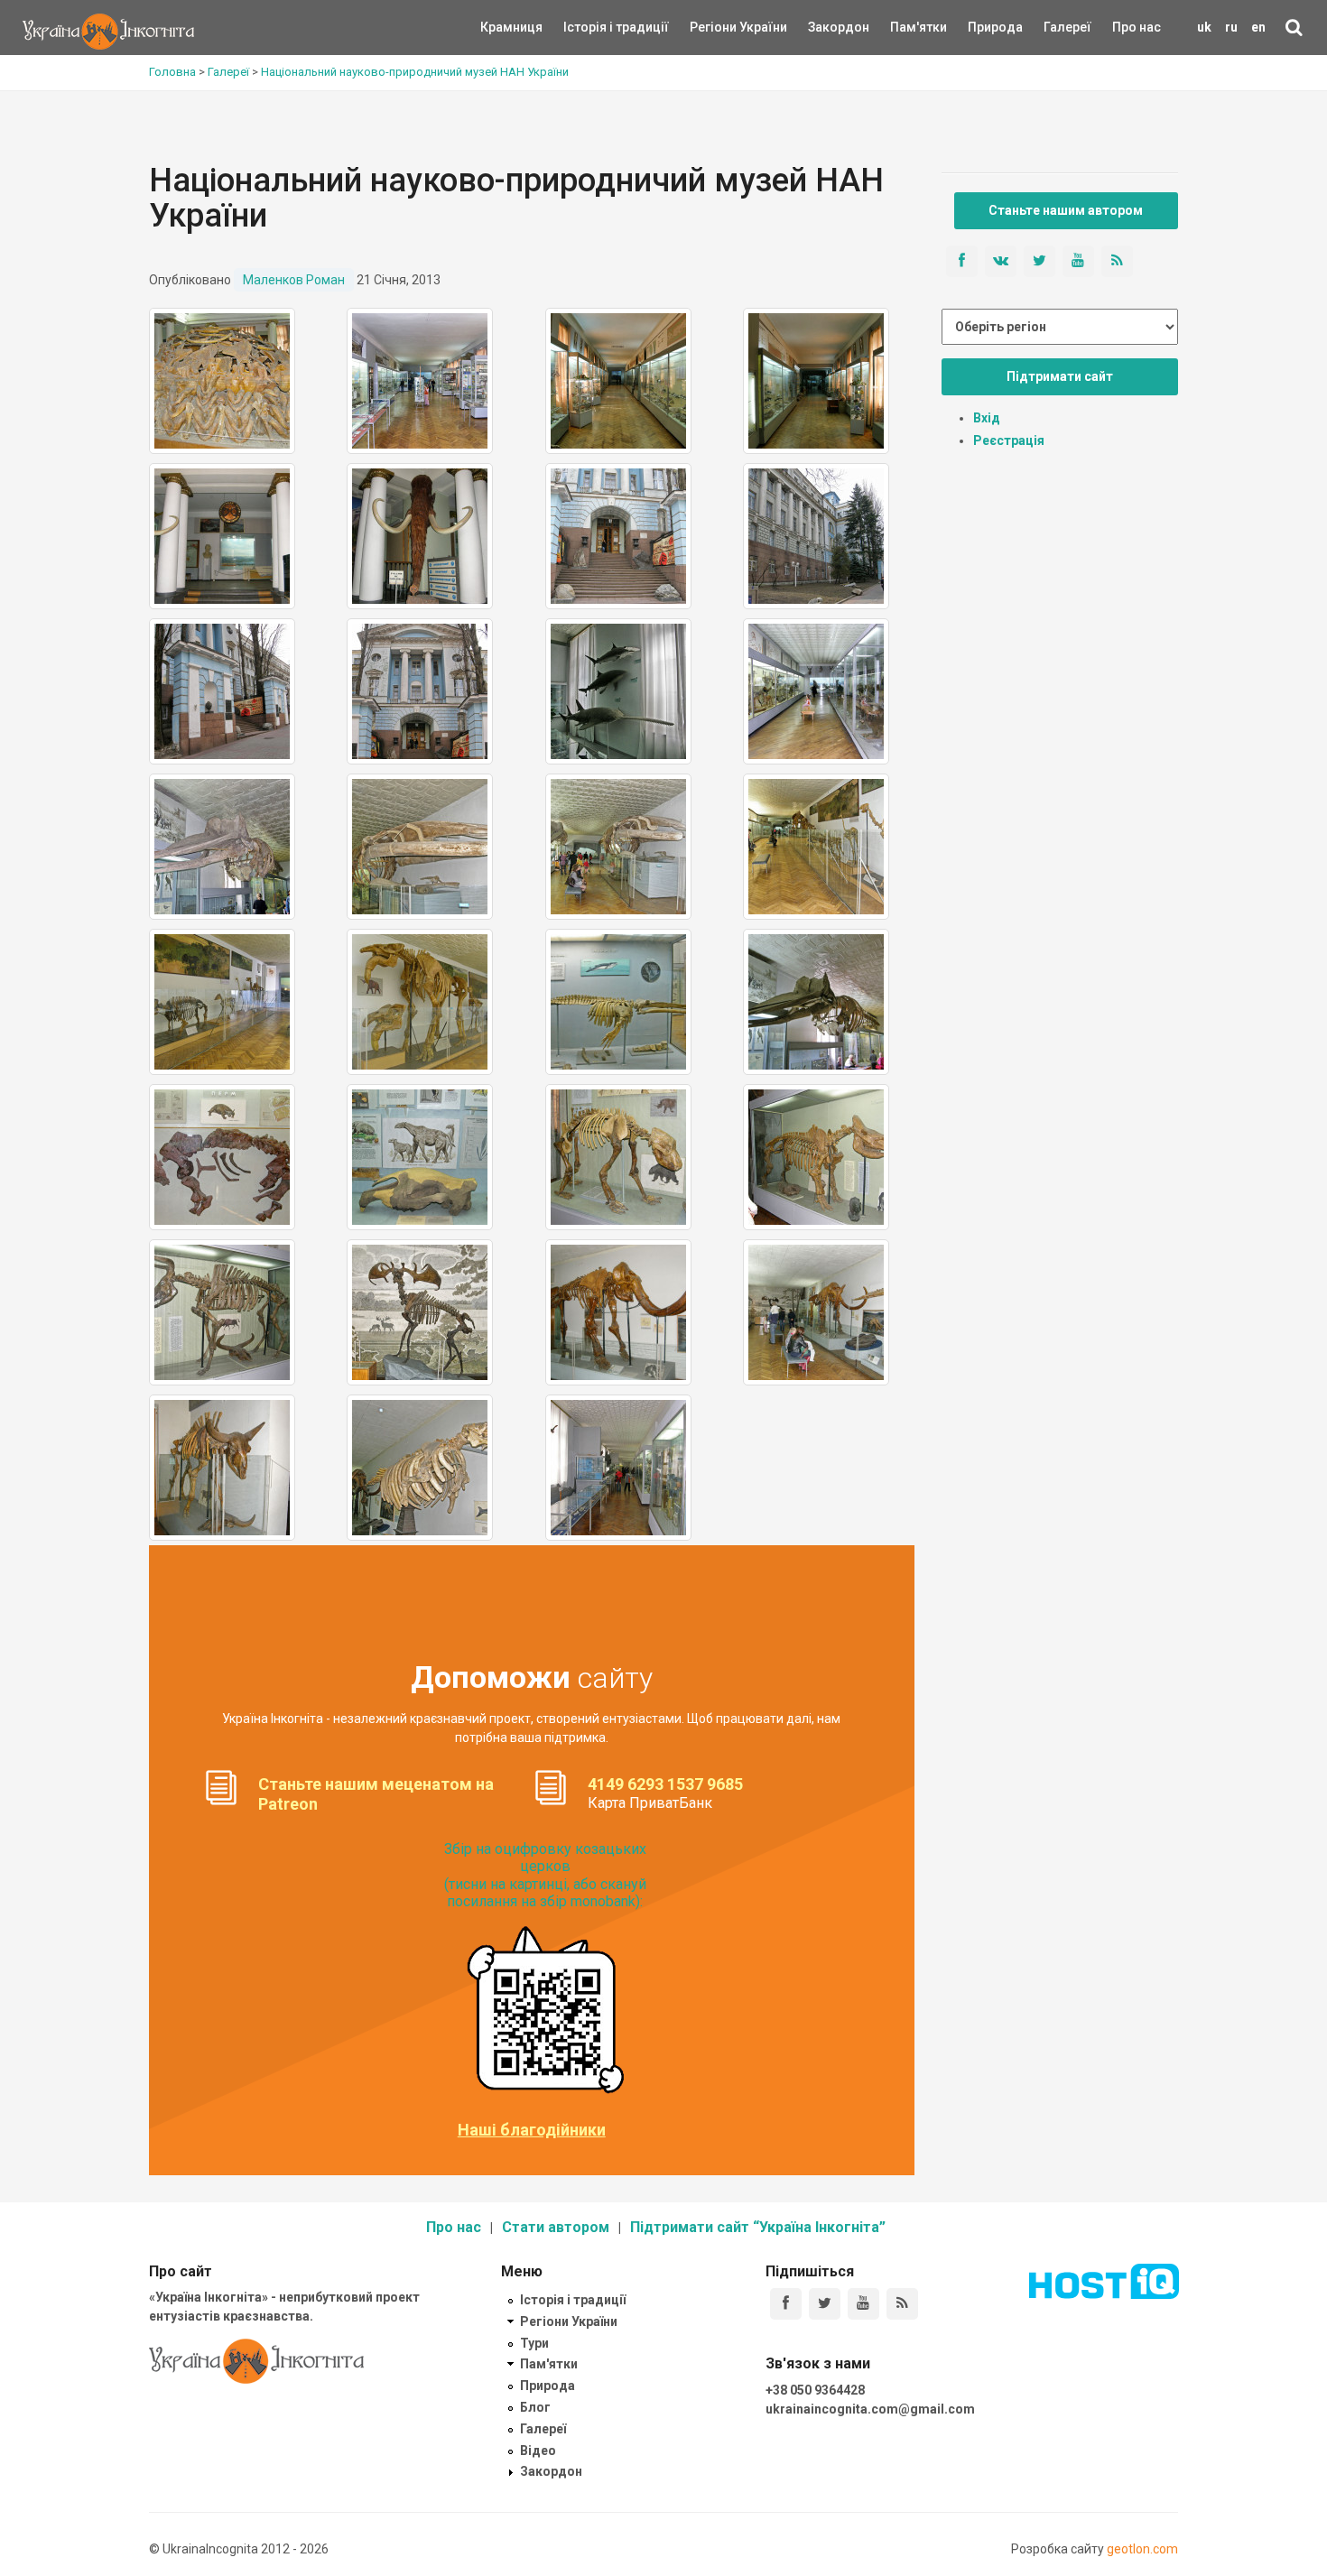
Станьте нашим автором (1066, 210)
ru (1231, 27)
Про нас (1137, 27)
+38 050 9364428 (815, 2390)
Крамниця (511, 27)
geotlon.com (1142, 2549)
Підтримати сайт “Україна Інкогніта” (758, 2227)
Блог (535, 2407)
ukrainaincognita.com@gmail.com (870, 2409)
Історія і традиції (590, 27)
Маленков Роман (294, 280)
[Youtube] (863, 2304)
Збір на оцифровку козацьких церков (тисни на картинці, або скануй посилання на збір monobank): (545, 1875)
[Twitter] (825, 2304)
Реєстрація (1009, 440)
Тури (534, 2343)
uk (1204, 27)
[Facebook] (786, 2304)
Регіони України (714, 27)
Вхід (987, 418)
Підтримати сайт (1060, 376)
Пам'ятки (905, 27)
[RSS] (902, 2304)
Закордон (823, 27)
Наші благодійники (532, 2130)
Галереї (1067, 27)
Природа (982, 27)
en (1258, 27)
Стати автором (556, 2227)
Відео (538, 2451)
